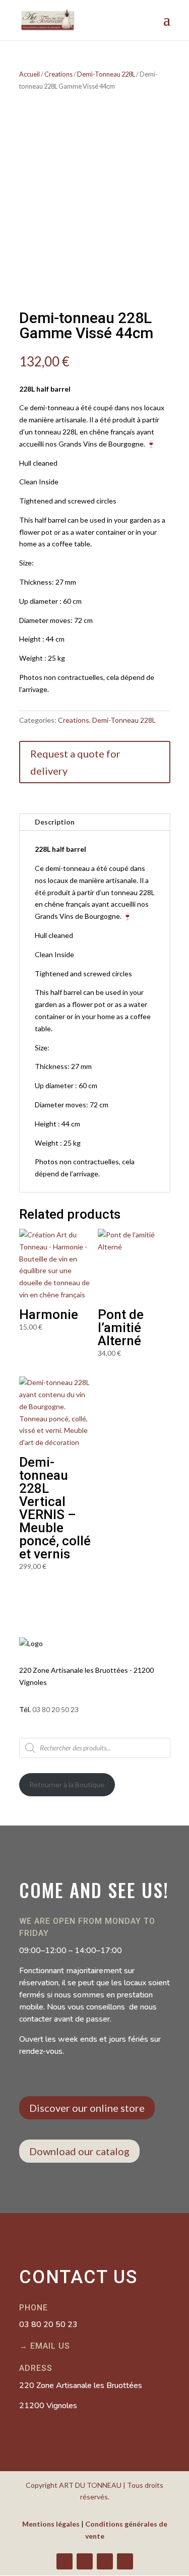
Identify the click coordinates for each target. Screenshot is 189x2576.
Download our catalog (79, 2151)
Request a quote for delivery (75, 762)
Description (55, 822)
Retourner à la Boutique (67, 1784)
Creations (58, 74)
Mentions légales (51, 2524)
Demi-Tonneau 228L (106, 74)
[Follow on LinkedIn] (85, 2561)
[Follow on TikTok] (125, 2561)
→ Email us (45, 2346)
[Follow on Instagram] (105, 2561)
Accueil (29, 74)
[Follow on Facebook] (65, 2561)
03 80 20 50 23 (55, 1709)
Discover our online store (87, 2108)
